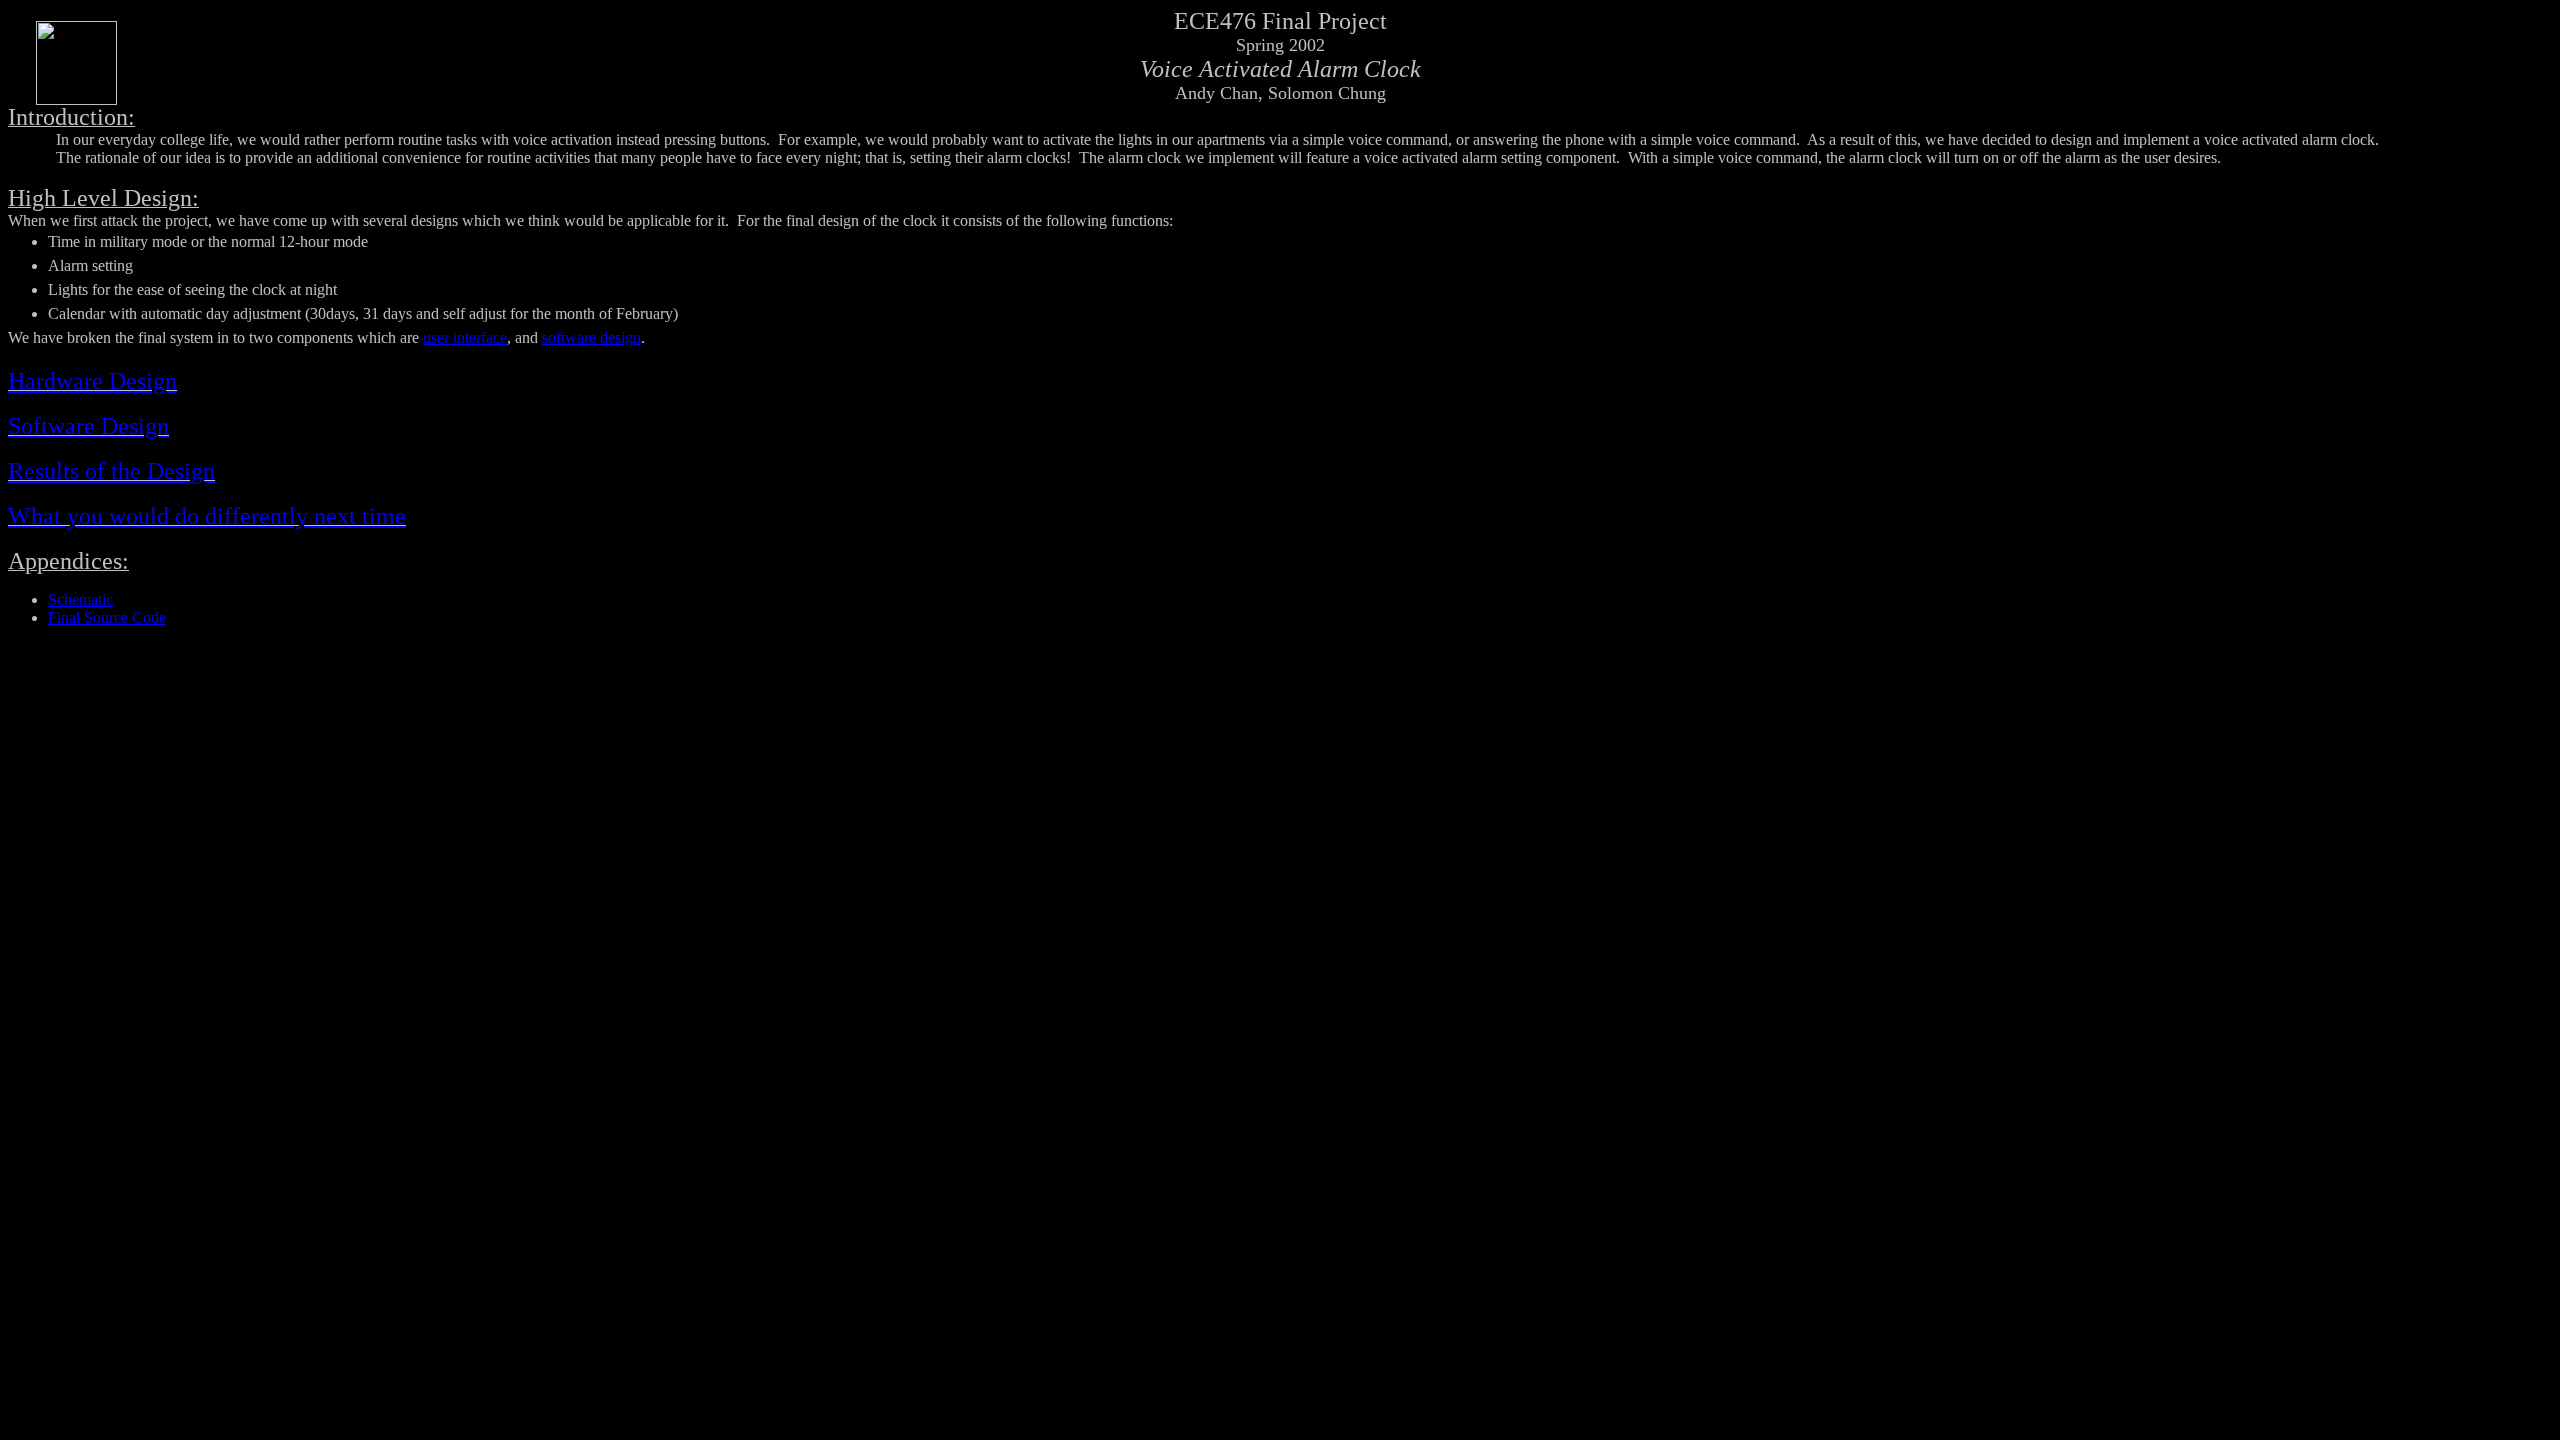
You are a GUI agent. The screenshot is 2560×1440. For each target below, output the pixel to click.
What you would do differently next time (207, 516)
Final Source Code (107, 617)
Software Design (88, 426)
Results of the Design (111, 471)
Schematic (80, 599)
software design (591, 337)
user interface (465, 337)
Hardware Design (92, 381)
